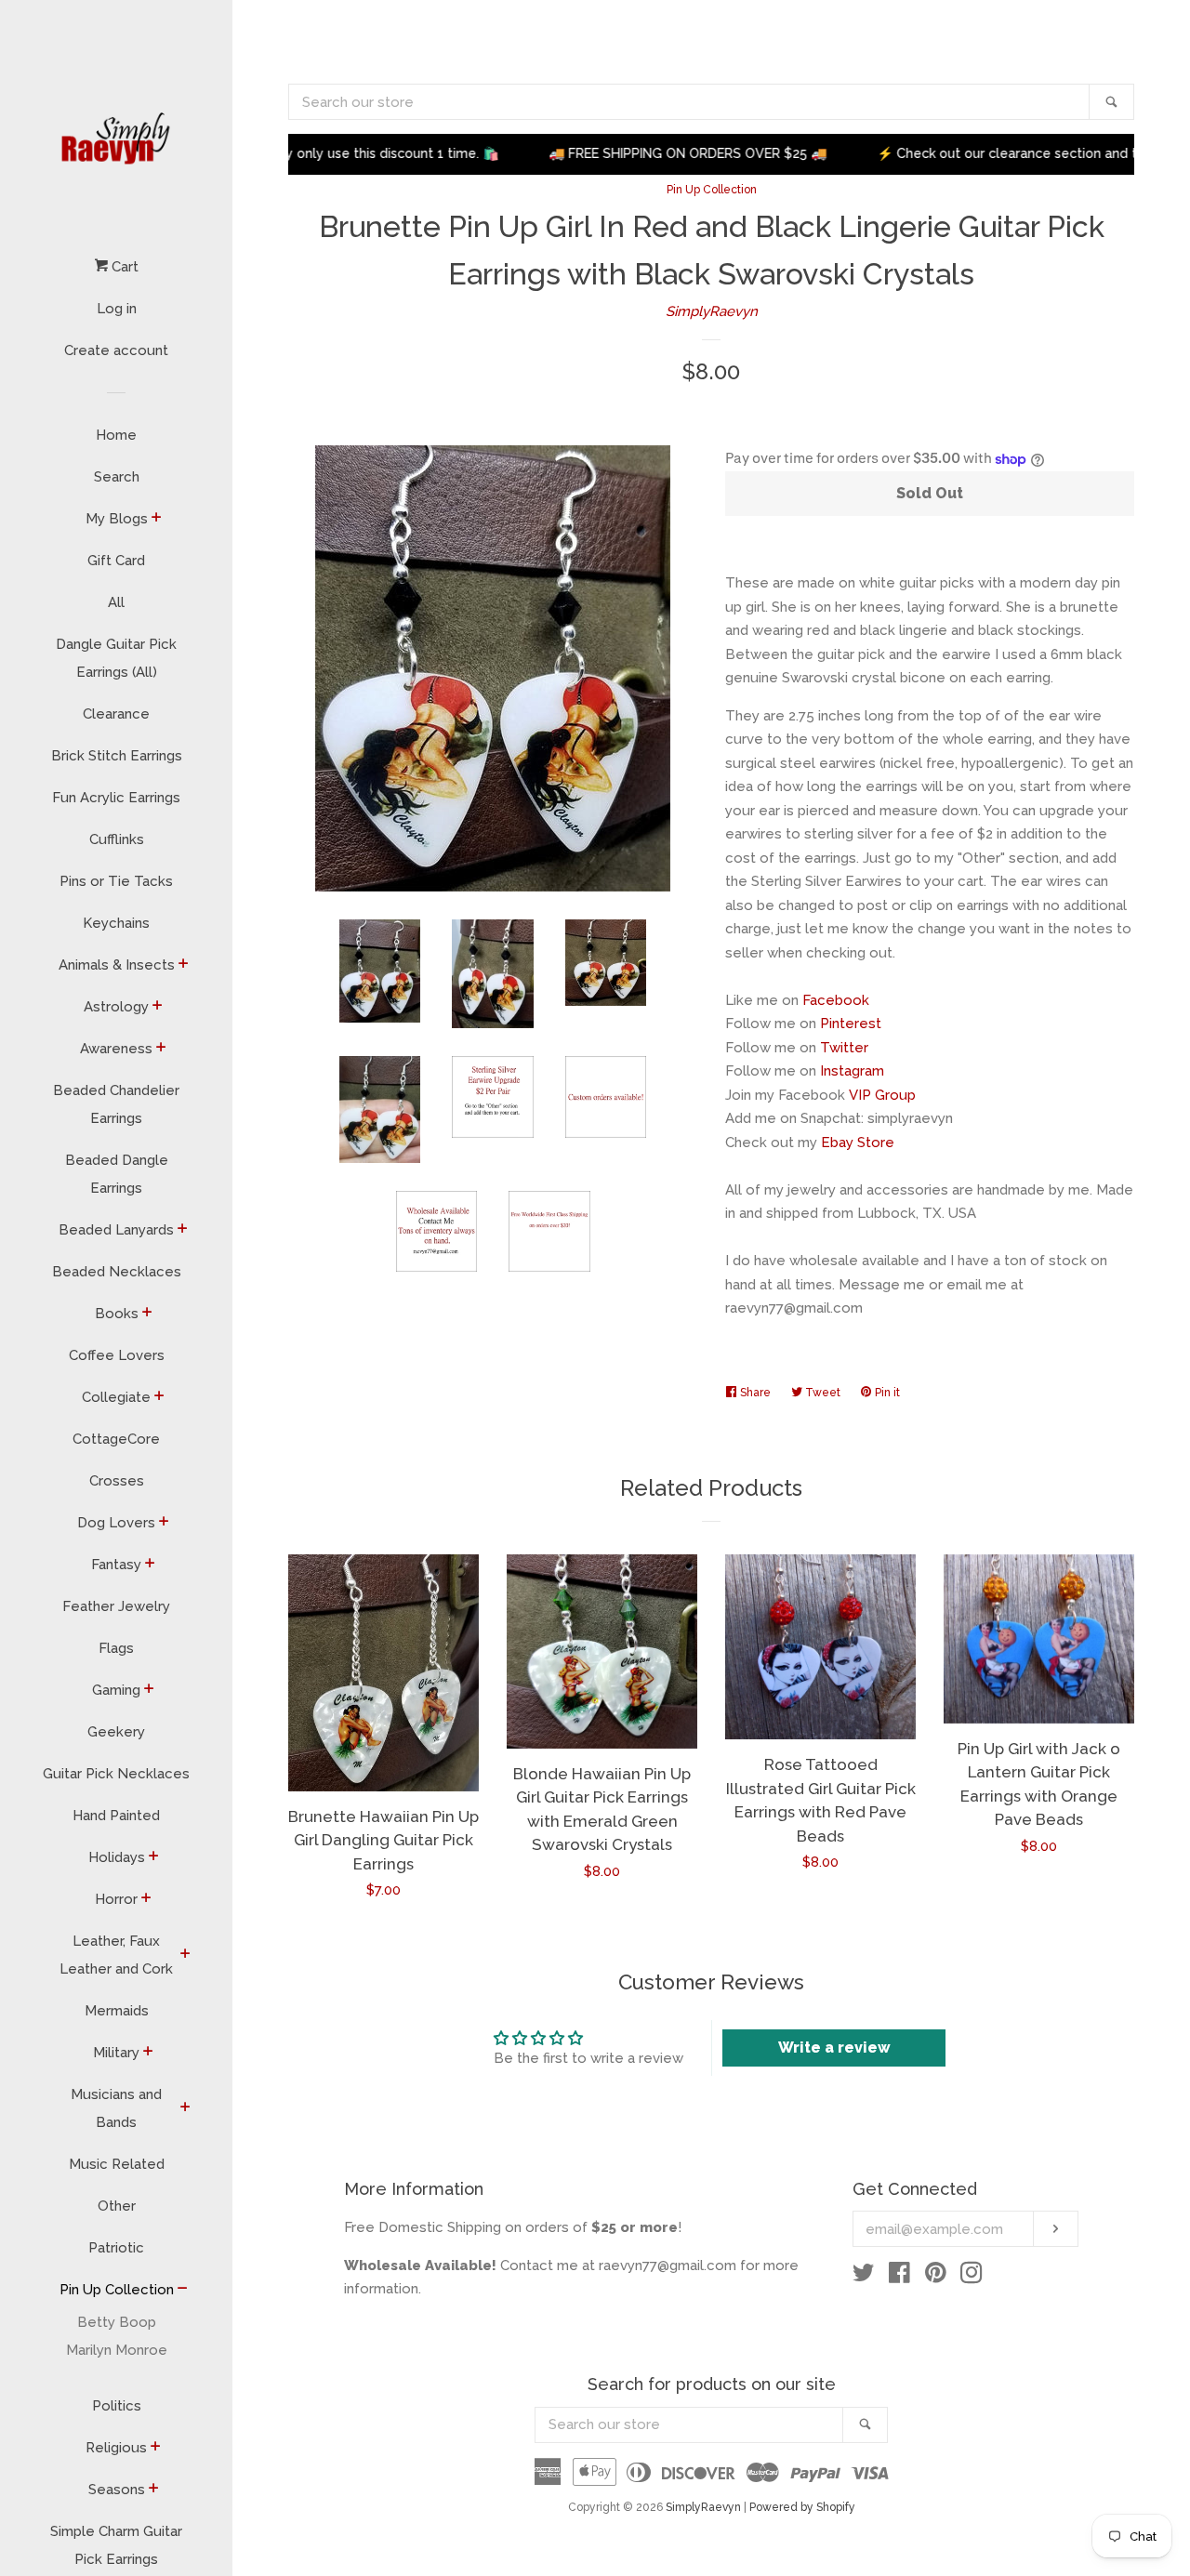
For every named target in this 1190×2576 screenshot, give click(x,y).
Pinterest (851, 1024)
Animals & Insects (117, 965)
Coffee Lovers (117, 1355)
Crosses (117, 1481)
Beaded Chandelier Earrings (116, 1104)
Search (117, 477)
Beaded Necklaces (117, 1272)
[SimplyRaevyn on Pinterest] (936, 2277)
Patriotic (116, 2248)
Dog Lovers (116, 1523)
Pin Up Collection (117, 2290)
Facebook (836, 1000)
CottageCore (116, 1439)
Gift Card (116, 561)
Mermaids (117, 2011)
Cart (123, 267)
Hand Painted (116, 1816)
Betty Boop (117, 2322)
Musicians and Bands (116, 2108)
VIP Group (882, 1095)
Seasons (117, 2490)
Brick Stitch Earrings (117, 756)
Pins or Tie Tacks (116, 881)
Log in (117, 309)
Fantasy (116, 1565)
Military (116, 2053)
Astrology (116, 1007)
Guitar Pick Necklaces (116, 1774)
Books (117, 1314)
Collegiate (116, 1397)
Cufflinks (117, 839)
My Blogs (117, 519)
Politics (117, 2406)
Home (116, 435)
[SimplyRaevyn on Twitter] (864, 2277)
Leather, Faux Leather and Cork (116, 1955)
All (116, 602)
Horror (116, 1899)
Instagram (852, 1071)
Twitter (844, 1048)
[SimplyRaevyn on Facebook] (899, 2277)
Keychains (116, 923)
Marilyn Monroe (117, 2350)
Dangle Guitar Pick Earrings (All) (116, 658)
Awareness (116, 1049)
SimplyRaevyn (712, 311)
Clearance (116, 714)
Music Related (117, 2164)
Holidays (117, 1857)
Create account (116, 350)
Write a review (834, 2048)
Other (117, 2206)
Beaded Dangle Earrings (117, 1174)
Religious (116, 2448)
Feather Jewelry (116, 1606)
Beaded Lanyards (116, 1230)
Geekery (116, 1732)
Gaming (116, 1690)
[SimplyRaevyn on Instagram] (972, 2277)
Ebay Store (858, 1143)
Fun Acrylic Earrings (116, 798)
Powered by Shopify (802, 2507)
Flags (116, 1648)
